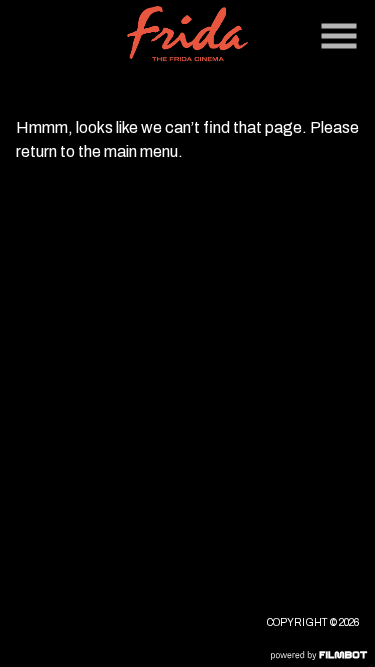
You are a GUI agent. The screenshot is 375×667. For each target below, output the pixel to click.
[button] (339, 36)
